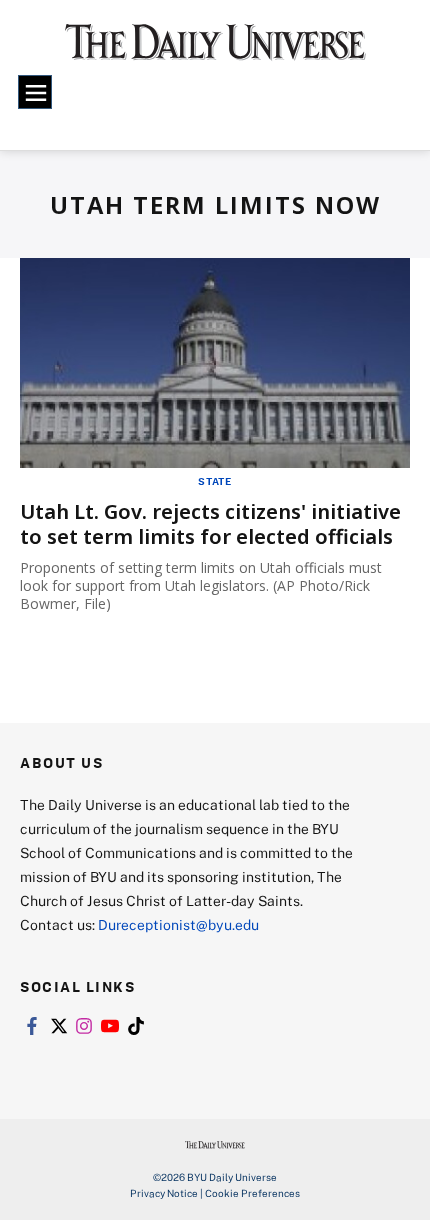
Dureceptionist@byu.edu (178, 924)
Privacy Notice (164, 1193)
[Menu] (35, 92)
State (215, 481)
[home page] (215, 50)
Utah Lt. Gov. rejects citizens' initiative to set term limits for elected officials (210, 524)
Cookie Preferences (252, 1193)
